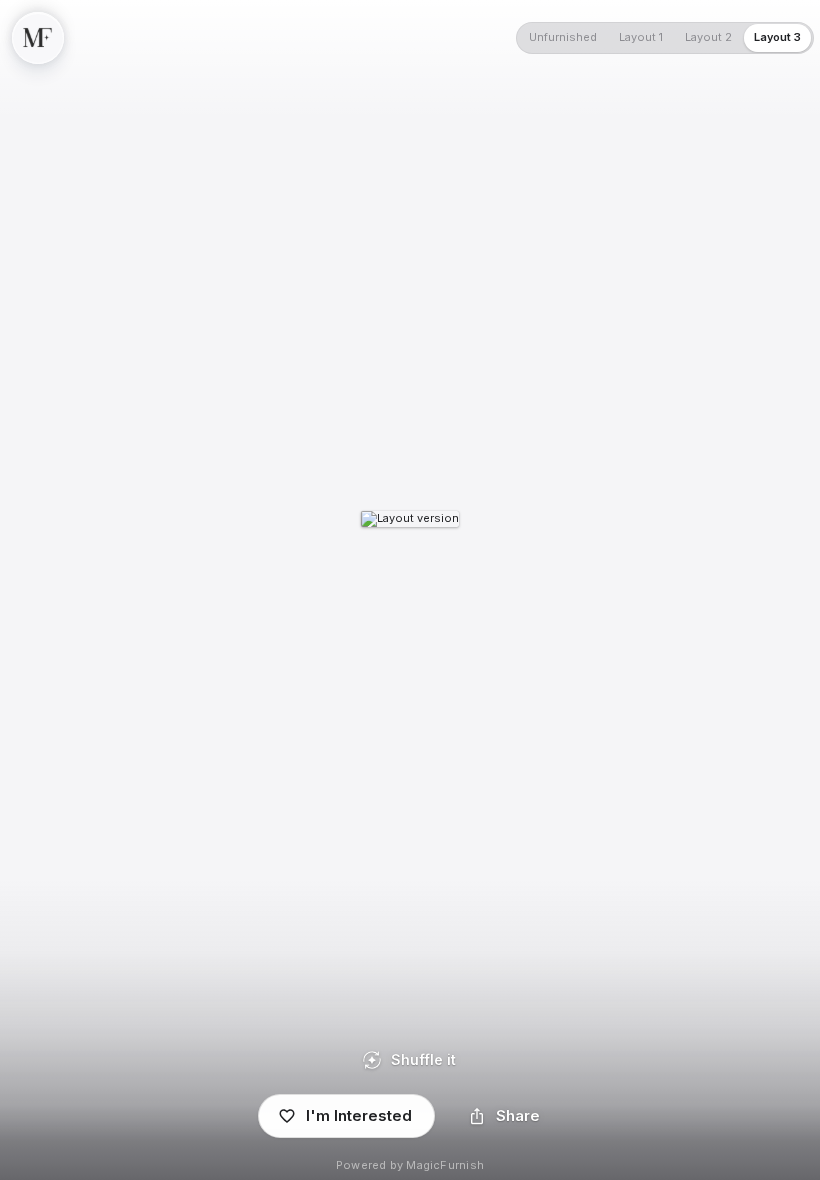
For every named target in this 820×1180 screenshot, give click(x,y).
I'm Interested (359, 1115)
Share (518, 1115)
